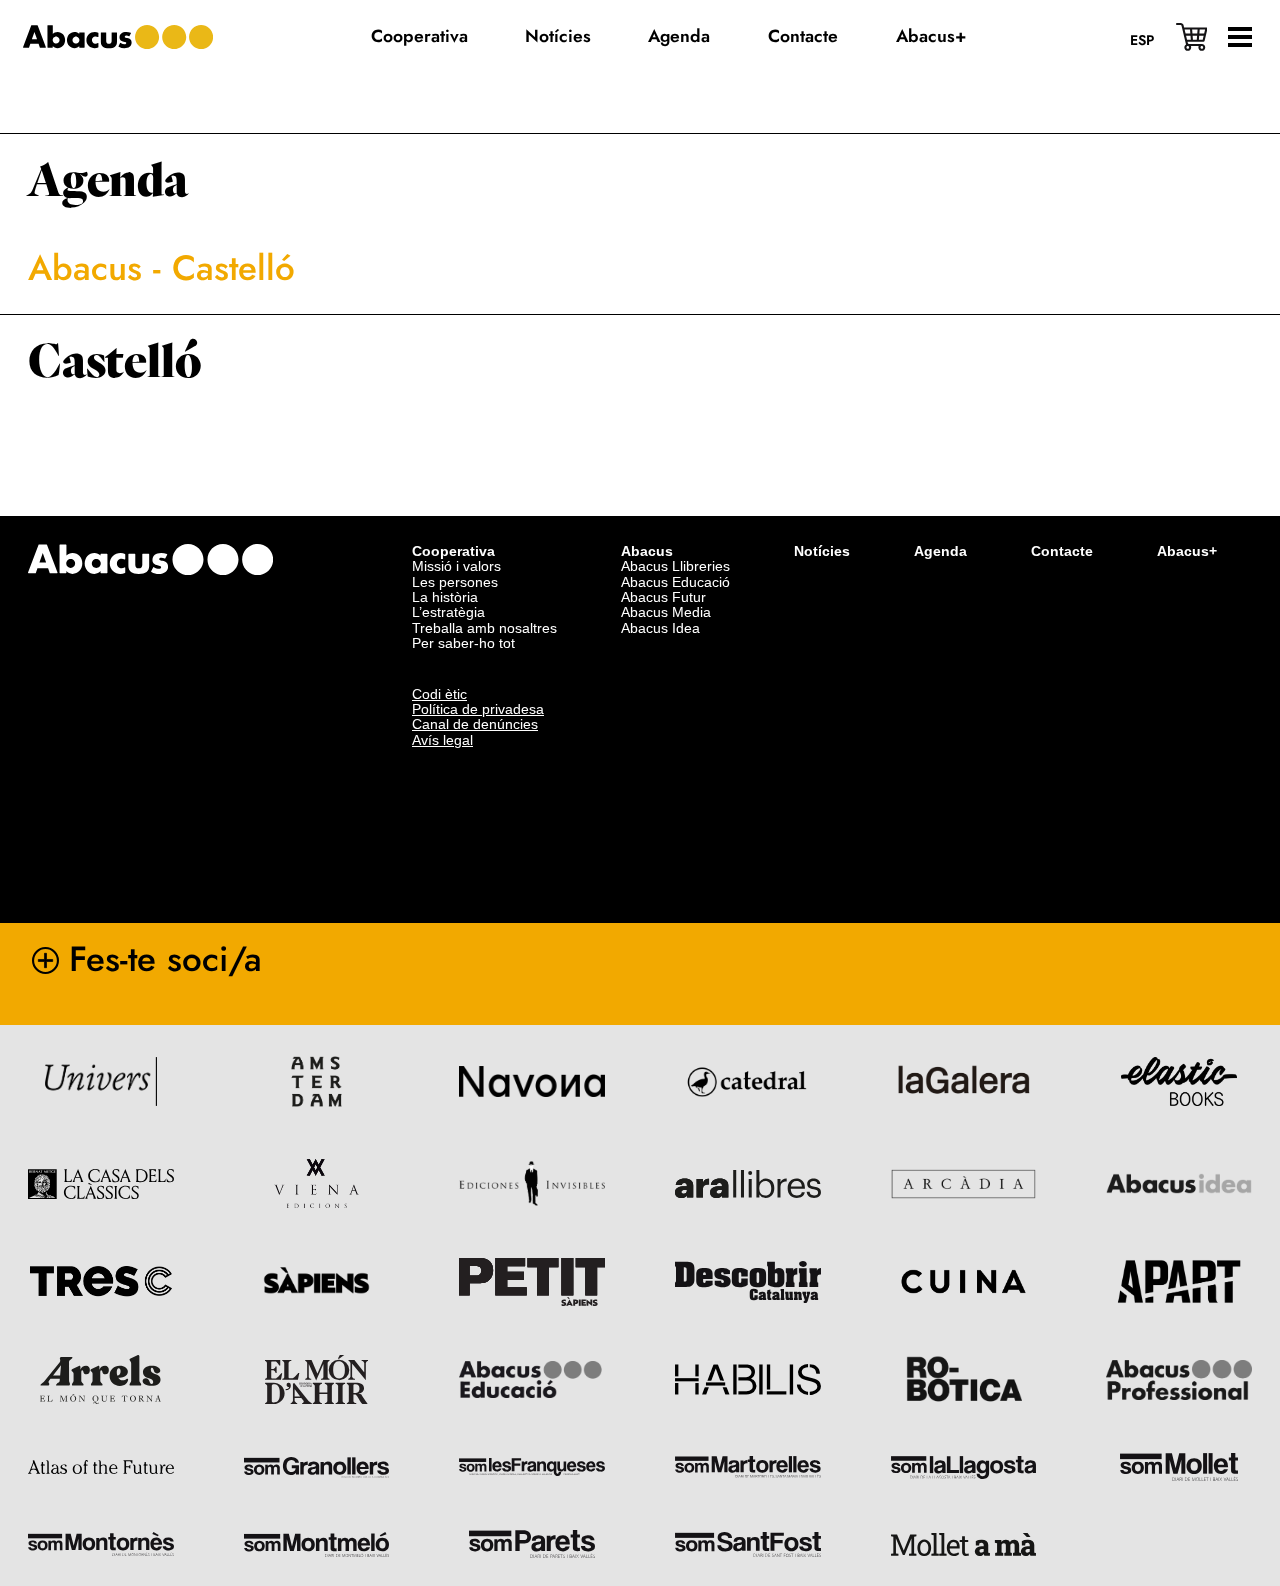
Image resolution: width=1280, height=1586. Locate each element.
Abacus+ (1187, 551)
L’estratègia (448, 612)
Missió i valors (456, 566)
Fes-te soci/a (165, 959)
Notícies (822, 551)
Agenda (108, 181)
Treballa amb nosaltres (484, 628)
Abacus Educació (675, 582)
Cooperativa (453, 551)
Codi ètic (439, 694)
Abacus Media (666, 612)
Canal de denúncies (475, 724)
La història (445, 597)
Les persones (455, 582)
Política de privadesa (478, 709)
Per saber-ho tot (463, 643)
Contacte (1062, 551)
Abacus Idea (660, 628)
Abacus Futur (663, 597)
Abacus (85, 268)
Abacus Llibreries (675, 566)
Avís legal (442, 740)
